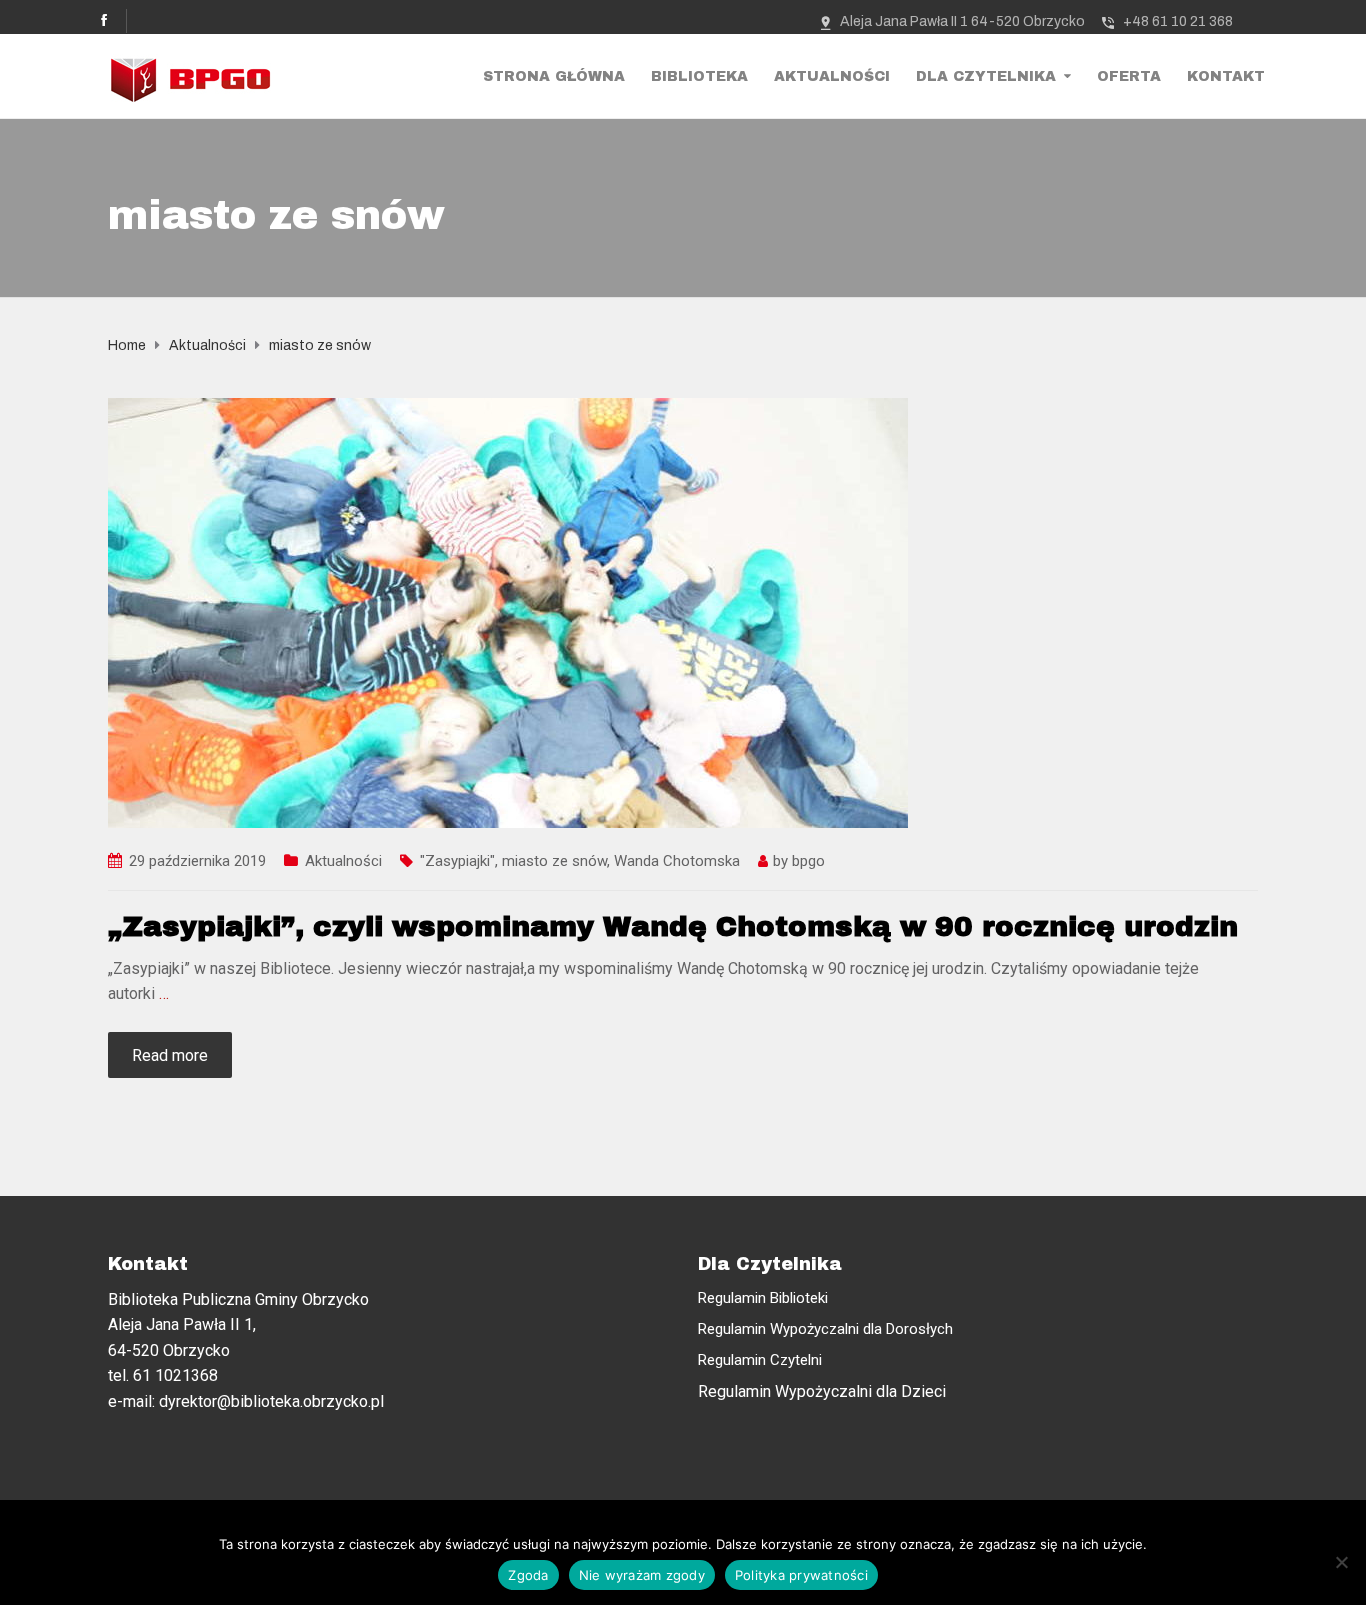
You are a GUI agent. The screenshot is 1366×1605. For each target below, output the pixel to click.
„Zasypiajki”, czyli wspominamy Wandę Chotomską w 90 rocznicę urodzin (673, 926)
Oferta (1129, 76)
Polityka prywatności (801, 1575)
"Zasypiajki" (457, 861)
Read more (170, 1055)
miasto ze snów (554, 861)
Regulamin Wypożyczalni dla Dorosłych (825, 1329)
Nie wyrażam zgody (642, 1575)
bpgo (808, 861)
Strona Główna (554, 76)
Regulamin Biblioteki (763, 1298)
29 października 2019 (197, 861)
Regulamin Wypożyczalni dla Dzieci (822, 1391)
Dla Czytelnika (986, 76)
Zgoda (528, 1575)
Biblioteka (699, 76)
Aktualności (832, 76)
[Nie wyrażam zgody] (1341, 1562)
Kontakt (1226, 76)
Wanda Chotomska (677, 861)
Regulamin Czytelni (760, 1360)
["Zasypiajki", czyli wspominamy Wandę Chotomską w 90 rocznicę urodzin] (508, 611)
